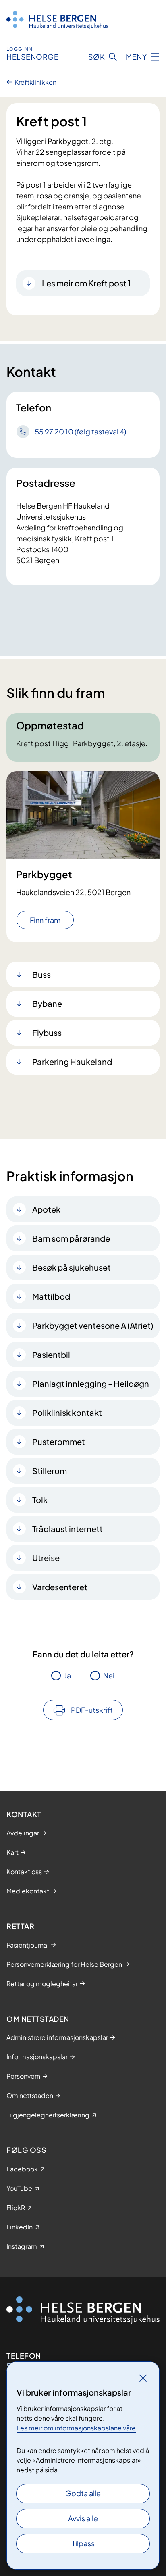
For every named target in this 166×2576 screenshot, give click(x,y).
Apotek (46, 1209)
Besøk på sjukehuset (72, 1267)
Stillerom (50, 1471)
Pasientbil (51, 1354)
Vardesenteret (60, 1587)
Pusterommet (59, 1441)
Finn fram (45, 920)
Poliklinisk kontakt (67, 1412)
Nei (109, 1675)
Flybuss (47, 1032)
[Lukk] (143, 2378)
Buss (41, 974)
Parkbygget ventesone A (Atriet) (93, 1325)
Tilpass (83, 2543)
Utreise (46, 1558)
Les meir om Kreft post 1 (86, 283)
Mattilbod (51, 1296)
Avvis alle (83, 2518)
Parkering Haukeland (72, 1062)
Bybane (47, 1003)
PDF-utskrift (92, 1710)
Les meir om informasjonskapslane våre (76, 2428)
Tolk (40, 1500)
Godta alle (83, 2493)
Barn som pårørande (71, 1238)
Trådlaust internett (67, 1529)
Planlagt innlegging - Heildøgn (91, 1383)
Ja (67, 1675)
